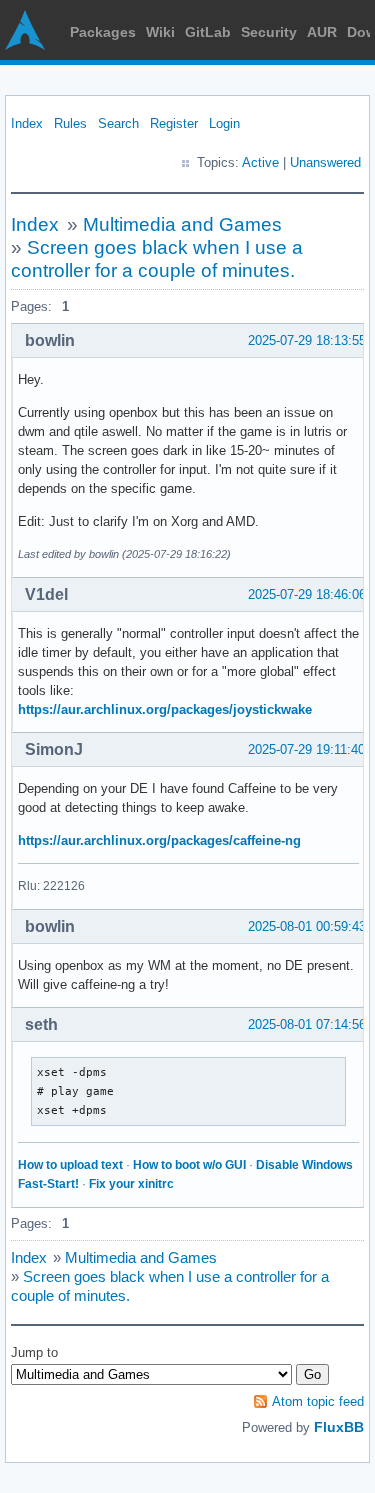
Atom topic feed (318, 1401)
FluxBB (339, 1427)
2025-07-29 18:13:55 (307, 340)
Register (174, 123)
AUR (322, 32)
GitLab (208, 32)
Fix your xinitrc (131, 1184)
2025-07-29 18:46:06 (307, 594)
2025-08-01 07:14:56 (307, 1024)
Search (118, 123)
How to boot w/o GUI (189, 1165)
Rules (70, 123)
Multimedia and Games (182, 224)
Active (260, 162)
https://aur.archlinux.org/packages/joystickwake (165, 709)
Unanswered (325, 162)
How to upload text (70, 1165)
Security (269, 32)
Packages (103, 32)
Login (224, 123)
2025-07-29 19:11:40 (306, 749)
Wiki (160, 32)
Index (27, 123)
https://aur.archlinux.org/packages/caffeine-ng (159, 840)
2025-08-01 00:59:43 (307, 926)
